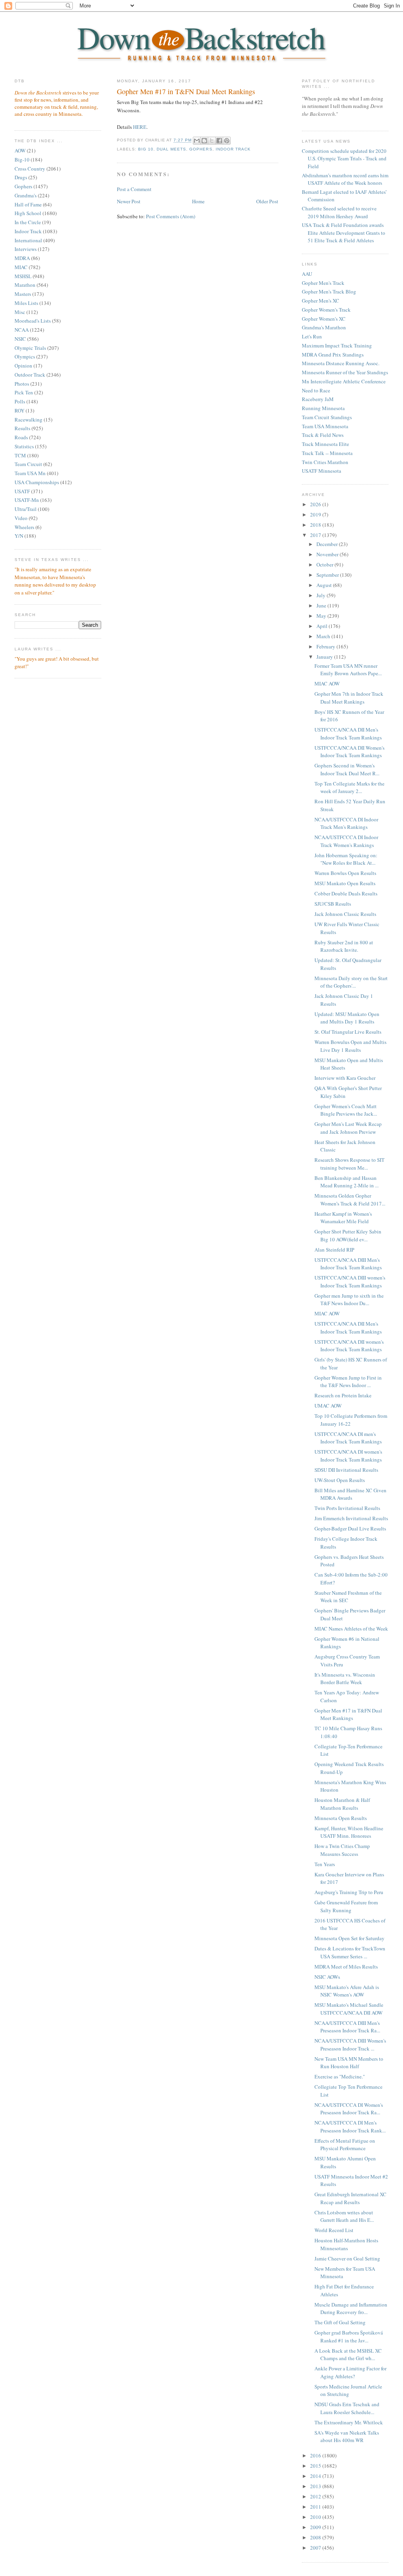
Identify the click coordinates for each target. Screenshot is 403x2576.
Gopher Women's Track (326, 310)
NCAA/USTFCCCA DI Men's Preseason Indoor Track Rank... (350, 2127)
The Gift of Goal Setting (340, 2322)
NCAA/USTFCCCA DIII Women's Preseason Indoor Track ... (350, 2045)
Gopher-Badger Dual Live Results (350, 1529)
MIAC (21, 267)
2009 (316, 2527)
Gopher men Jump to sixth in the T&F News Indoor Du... (349, 1300)
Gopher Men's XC (321, 301)
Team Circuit (28, 464)
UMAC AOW (328, 1406)
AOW (20, 150)
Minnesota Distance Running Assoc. (341, 363)
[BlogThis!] (204, 141)
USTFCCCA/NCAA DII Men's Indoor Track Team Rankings (348, 734)
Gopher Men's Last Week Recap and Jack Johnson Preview (348, 1128)
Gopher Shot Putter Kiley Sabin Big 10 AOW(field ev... (348, 1235)
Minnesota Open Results (341, 1818)
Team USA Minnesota (325, 426)
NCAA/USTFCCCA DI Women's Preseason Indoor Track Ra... (349, 2109)
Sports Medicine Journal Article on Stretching (348, 2390)
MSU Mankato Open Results (345, 883)
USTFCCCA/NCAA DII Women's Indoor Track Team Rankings (349, 752)
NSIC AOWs (327, 1977)
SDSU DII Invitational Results (346, 1470)
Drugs (21, 177)
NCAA (22, 330)
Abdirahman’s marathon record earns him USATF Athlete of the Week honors (345, 179)
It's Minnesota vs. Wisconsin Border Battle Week (345, 1679)
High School (28, 213)
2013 (316, 2486)
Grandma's (26, 195)
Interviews (26, 249)
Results (22, 428)
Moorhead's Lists (33, 321)
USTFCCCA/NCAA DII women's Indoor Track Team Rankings (349, 1346)
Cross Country (30, 169)
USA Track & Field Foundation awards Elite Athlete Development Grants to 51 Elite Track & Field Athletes (344, 233)
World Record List (334, 2230)
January (325, 657)
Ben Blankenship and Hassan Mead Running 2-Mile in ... (347, 1182)
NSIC (20, 339)
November (328, 554)
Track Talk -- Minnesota (327, 453)
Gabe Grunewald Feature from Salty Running (346, 1906)
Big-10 (22, 160)
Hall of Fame (28, 204)
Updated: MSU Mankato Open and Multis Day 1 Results (347, 1018)
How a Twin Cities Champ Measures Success (342, 1850)
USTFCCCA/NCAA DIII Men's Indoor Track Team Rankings (348, 1264)
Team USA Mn (30, 473)
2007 (316, 2548)
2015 (316, 2466)
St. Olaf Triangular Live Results (348, 1032)
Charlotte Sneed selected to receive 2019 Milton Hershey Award (339, 212)
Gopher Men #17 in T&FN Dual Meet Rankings (186, 91)
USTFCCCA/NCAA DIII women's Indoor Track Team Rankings (350, 1281)
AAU (307, 274)
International (28, 240)
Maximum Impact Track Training (337, 345)
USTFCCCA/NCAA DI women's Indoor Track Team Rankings (348, 1456)
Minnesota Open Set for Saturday (349, 1938)
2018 (316, 525)
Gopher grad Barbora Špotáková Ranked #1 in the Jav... (349, 2336)
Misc (20, 312)
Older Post (267, 201)
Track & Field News (323, 435)
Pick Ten (24, 392)
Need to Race (316, 390)
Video (21, 518)
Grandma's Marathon (324, 327)
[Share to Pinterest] (227, 141)
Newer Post (129, 201)
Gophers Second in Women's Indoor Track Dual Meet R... (347, 769)
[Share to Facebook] (219, 141)
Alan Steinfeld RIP (334, 1250)
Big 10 (146, 149)
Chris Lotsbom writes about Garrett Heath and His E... (344, 2216)
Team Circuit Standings (327, 417)
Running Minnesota (323, 408)
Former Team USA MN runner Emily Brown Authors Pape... (348, 670)
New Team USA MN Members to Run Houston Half (349, 2063)
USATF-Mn (27, 500)
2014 (316, 2476)
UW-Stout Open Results (340, 1480)
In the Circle (28, 222)
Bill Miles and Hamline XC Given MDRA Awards (350, 1494)
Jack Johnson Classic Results (345, 914)
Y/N (19, 536)
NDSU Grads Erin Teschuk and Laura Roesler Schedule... (347, 2408)
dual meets (171, 149)
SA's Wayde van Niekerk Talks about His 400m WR (347, 2437)
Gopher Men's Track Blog (329, 292)
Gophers (23, 186)
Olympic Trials (30, 348)
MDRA (22, 258)
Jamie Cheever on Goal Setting (347, 2258)
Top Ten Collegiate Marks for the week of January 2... (349, 787)
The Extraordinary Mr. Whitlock (349, 2422)
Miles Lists (26, 303)
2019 (316, 514)
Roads (21, 437)
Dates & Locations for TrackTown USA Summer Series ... (350, 1952)
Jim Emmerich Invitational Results (351, 1518)
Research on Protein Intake (343, 1395)
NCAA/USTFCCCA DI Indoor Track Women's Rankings (346, 841)
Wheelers (24, 527)
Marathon (25, 285)
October (325, 565)
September (328, 575)
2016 (316, 2455)
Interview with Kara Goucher (345, 1078)
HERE (140, 127)
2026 (316, 504)
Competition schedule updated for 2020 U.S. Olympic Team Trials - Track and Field (344, 159)
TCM (20, 455)
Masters (23, 294)
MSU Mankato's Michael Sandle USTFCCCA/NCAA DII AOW (349, 2009)
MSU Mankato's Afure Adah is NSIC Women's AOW (347, 1991)
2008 (316, 2537)
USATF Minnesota (322, 471)
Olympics (25, 357)
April (323, 626)
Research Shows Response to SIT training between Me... (349, 1164)
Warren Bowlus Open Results (345, 873)
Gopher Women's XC (324, 319)
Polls (20, 401)
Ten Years (325, 1864)
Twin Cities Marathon (325, 462)
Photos (22, 384)
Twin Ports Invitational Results (347, 1508)
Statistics (24, 446)
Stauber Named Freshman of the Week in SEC (348, 1597)
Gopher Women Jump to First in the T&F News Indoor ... (348, 1382)
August (325, 585)
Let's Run (312, 336)
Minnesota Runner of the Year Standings (345, 372)
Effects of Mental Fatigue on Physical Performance (345, 2145)
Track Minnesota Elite (325, 444)
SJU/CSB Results (333, 904)
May (322, 616)
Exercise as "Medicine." (340, 2076)
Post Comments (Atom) (171, 216)
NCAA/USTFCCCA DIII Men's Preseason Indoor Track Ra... (347, 2027)
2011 (316, 2507)
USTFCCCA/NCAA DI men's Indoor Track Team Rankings (348, 1438)
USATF (22, 491)
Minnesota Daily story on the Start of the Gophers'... (351, 982)
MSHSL (23, 276)
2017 (316, 535)
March (324, 636)
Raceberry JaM (318, 399)
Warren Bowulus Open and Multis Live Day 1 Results (350, 1046)
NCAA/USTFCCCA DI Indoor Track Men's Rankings (346, 823)
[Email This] (197, 141)
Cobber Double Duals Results (346, 893)
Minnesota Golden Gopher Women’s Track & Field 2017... (350, 1200)
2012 (316, 2496)
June (322, 605)
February (326, 646)
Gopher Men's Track (323, 283)
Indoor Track (28, 231)
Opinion (23, 366)
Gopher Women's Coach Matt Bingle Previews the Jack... (346, 1110)
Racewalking (29, 420)
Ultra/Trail (26, 509)
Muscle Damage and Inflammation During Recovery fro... (351, 2309)
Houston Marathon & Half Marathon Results (342, 1804)
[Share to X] (212, 141)
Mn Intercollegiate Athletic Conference (344, 381)
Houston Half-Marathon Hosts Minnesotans (346, 2244)
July (322, 595)
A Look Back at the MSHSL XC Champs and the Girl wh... (348, 2355)
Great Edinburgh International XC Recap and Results (350, 2198)
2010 (316, 2517)
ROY (19, 410)
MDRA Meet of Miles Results (346, 1967)
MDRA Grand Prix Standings (333, 355)
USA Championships (37, 482)
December (328, 544)
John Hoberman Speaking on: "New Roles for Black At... (346, 859)
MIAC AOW (327, 683)
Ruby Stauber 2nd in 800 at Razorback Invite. (344, 946)
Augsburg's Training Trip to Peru (349, 1892)
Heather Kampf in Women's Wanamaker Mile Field (343, 1218)
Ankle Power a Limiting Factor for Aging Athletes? (350, 2372)
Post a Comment (134, 189)
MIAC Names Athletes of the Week (351, 1629)
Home (198, 201)
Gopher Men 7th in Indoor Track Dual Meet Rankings (349, 698)
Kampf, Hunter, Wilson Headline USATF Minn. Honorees (349, 1832)
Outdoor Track (30, 375)
